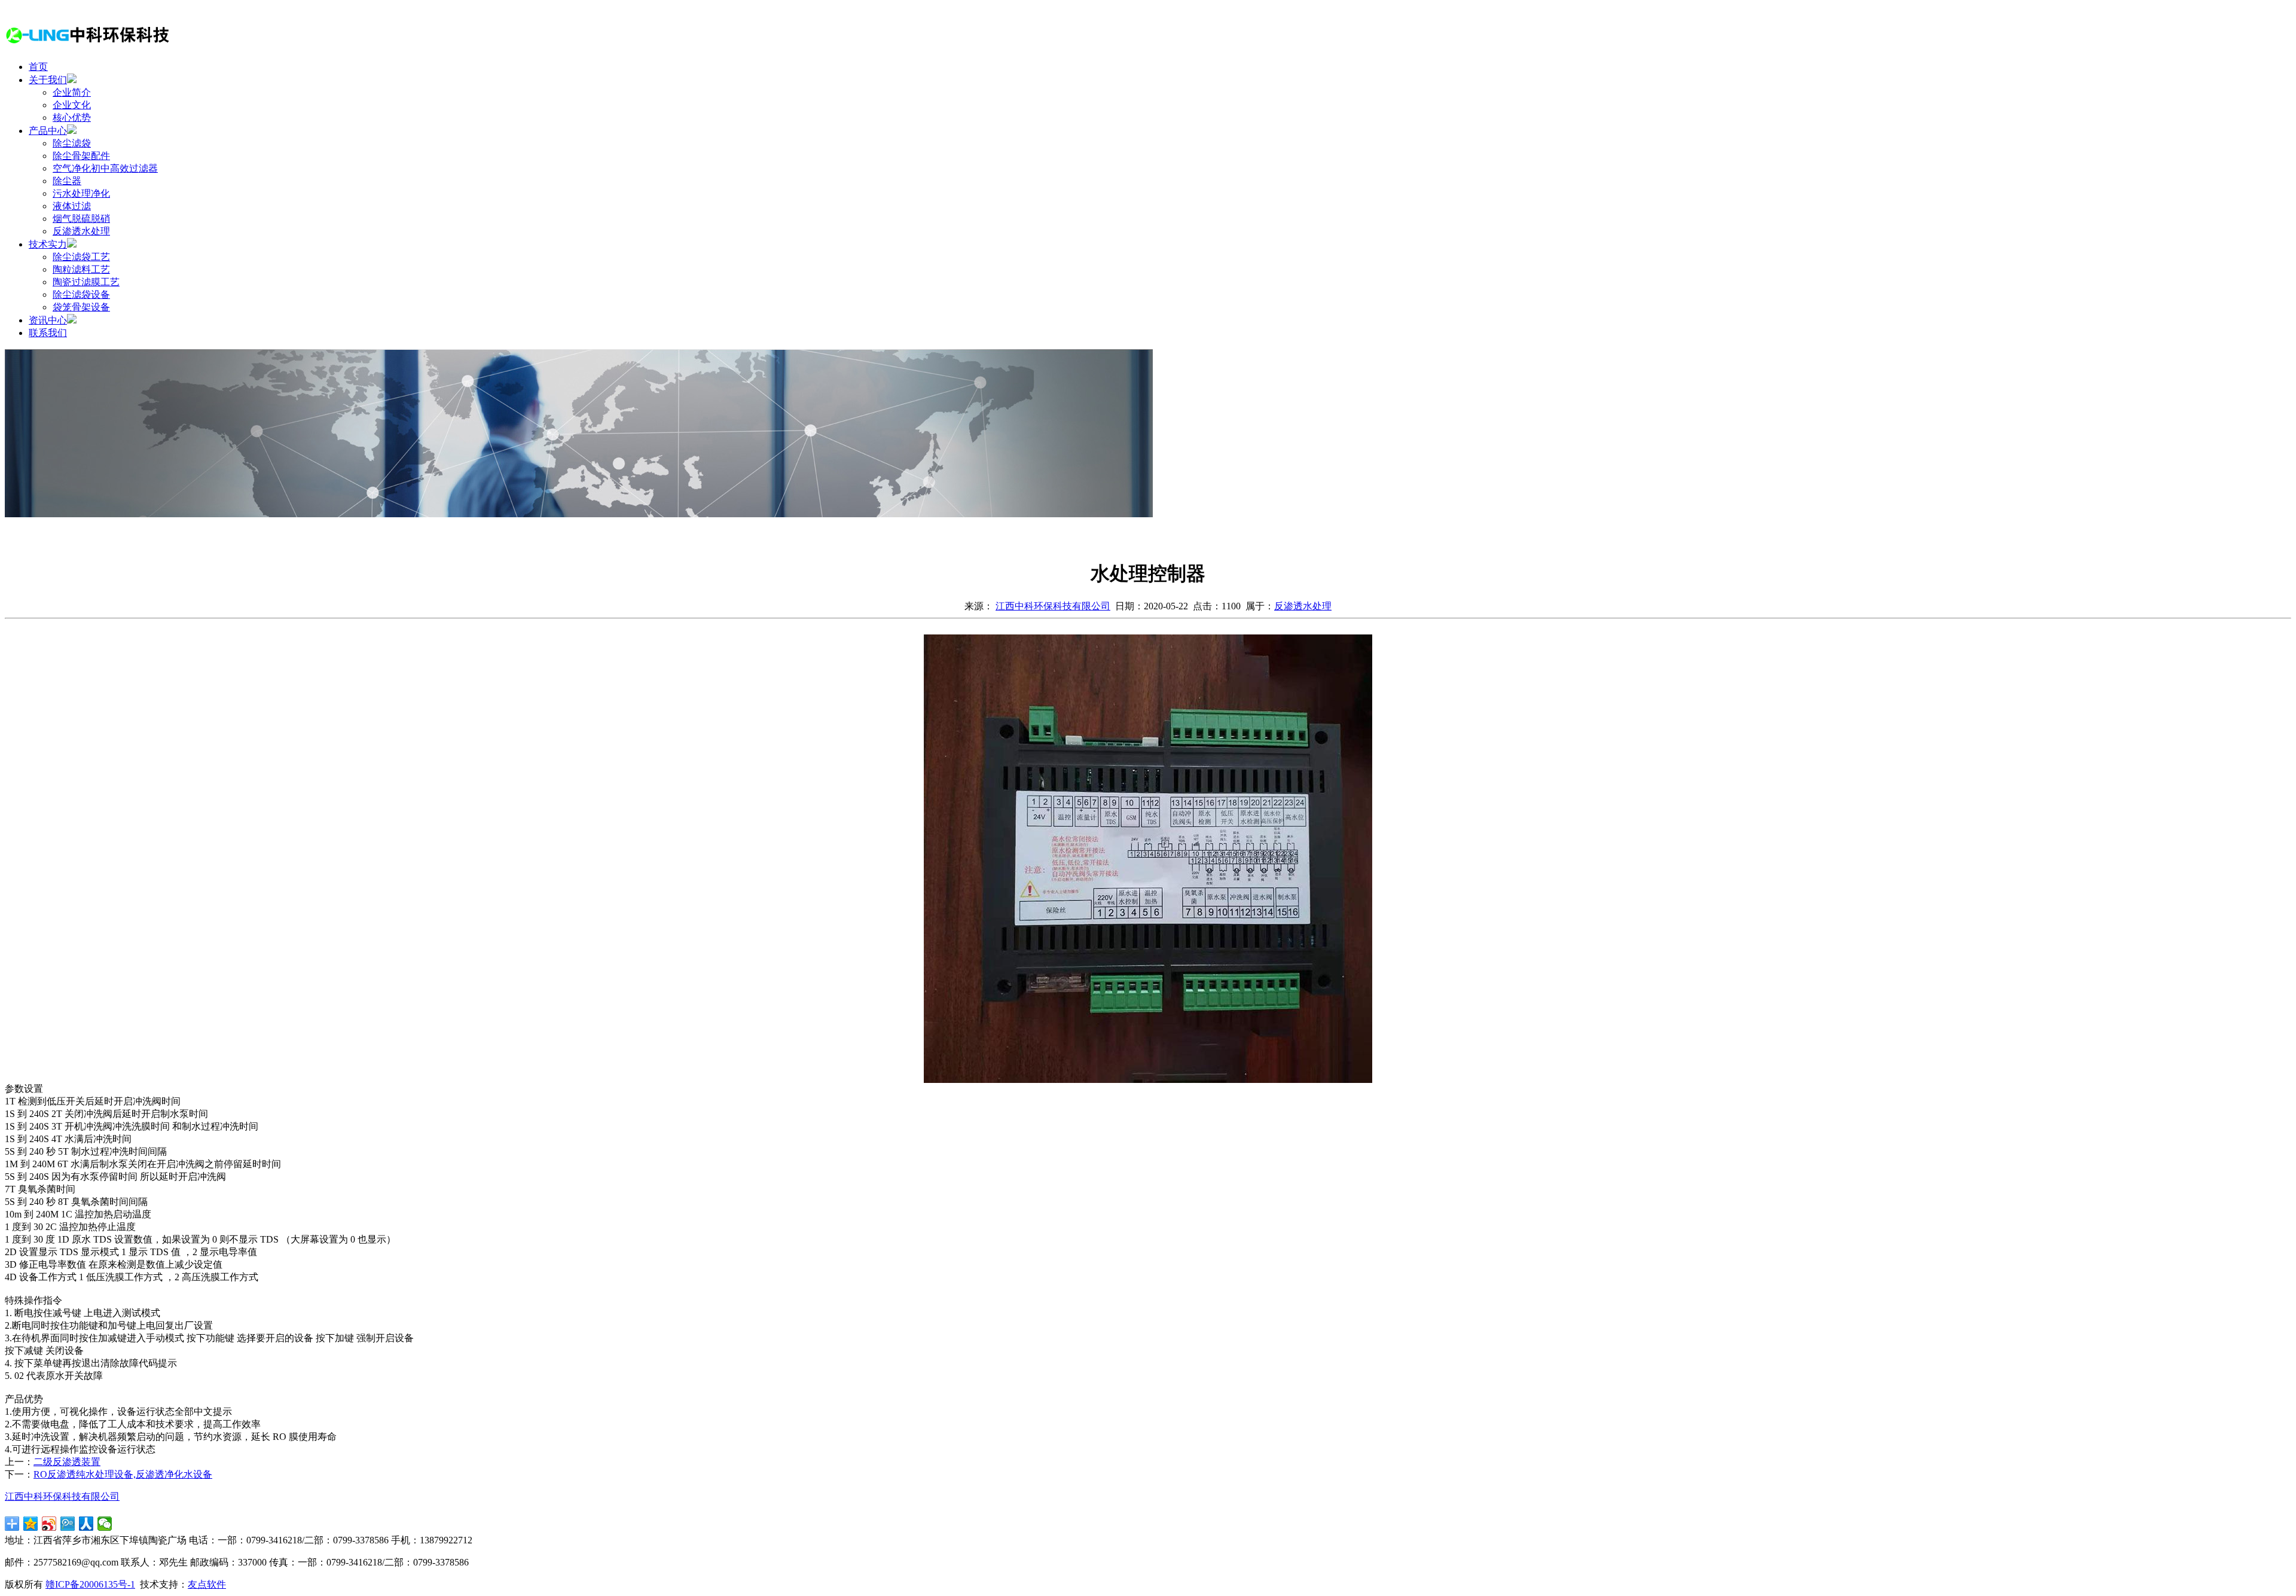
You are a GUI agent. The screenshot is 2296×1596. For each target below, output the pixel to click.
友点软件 (207, 1584)
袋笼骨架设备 (81, 307)
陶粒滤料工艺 (81, 269)
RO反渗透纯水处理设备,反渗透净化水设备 (123, 1474)
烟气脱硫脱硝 (81, 219)
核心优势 (72, 118)
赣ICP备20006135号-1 (90, 1584)
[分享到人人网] (86, 1524)
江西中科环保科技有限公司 (1053, 606)
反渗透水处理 (81, 231)
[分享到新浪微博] (49, 1524)
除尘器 (67, 181)
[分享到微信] (105, 1524)
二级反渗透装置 (67, 1462)
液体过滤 (72, 206)
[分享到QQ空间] (31, 1524)
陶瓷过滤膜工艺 (86, 282)
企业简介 (72, 92)
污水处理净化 (81, 193)
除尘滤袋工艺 (81, 257)
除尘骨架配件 (81, 156)
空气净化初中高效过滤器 (105, 168)
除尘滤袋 (72, 143)
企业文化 (72, 105)
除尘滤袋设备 (81, 295)
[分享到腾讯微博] (68, 1524)
